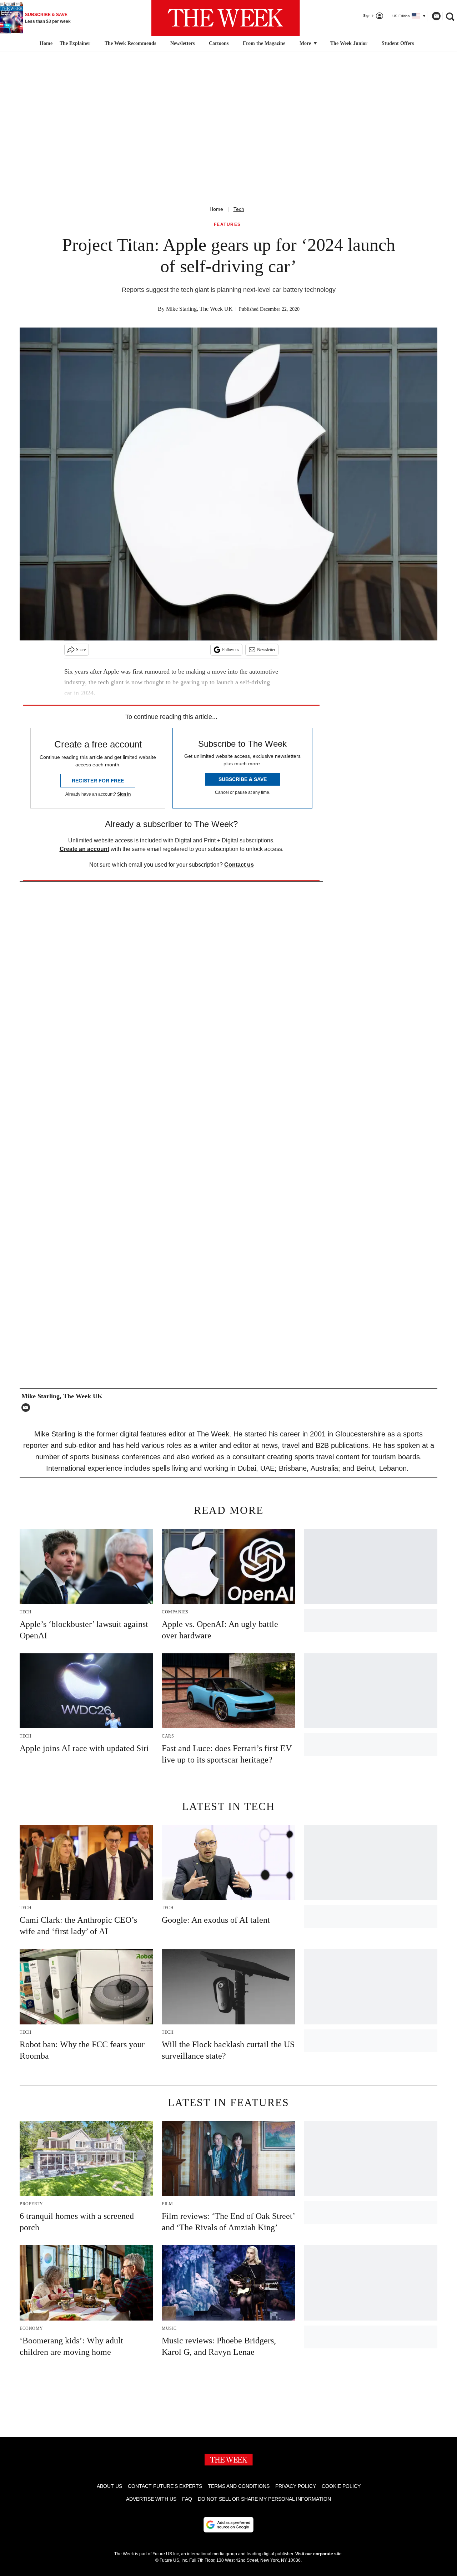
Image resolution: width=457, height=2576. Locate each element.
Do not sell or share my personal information (264, 2499)
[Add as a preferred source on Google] (228, 2525)
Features (227, 225)
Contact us (239, 865)
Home (216, 209)
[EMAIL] (27, 1408)
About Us (109, 2486)
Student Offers (398, 43)
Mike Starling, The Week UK (199, 309)
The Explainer (75, 43)
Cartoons (219, 43)
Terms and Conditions (239, 2486)
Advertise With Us (151, 2499)
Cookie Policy (341, 2486)
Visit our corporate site (318, 2554)
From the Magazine (264, 43)
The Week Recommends (130, 43)
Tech (239, 209)
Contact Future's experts (165, 2486)
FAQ (187, 2499)
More (306, 43)
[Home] (45, 44)
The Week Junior (349, 43)
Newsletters (182, 43)
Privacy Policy (296, 2486)
